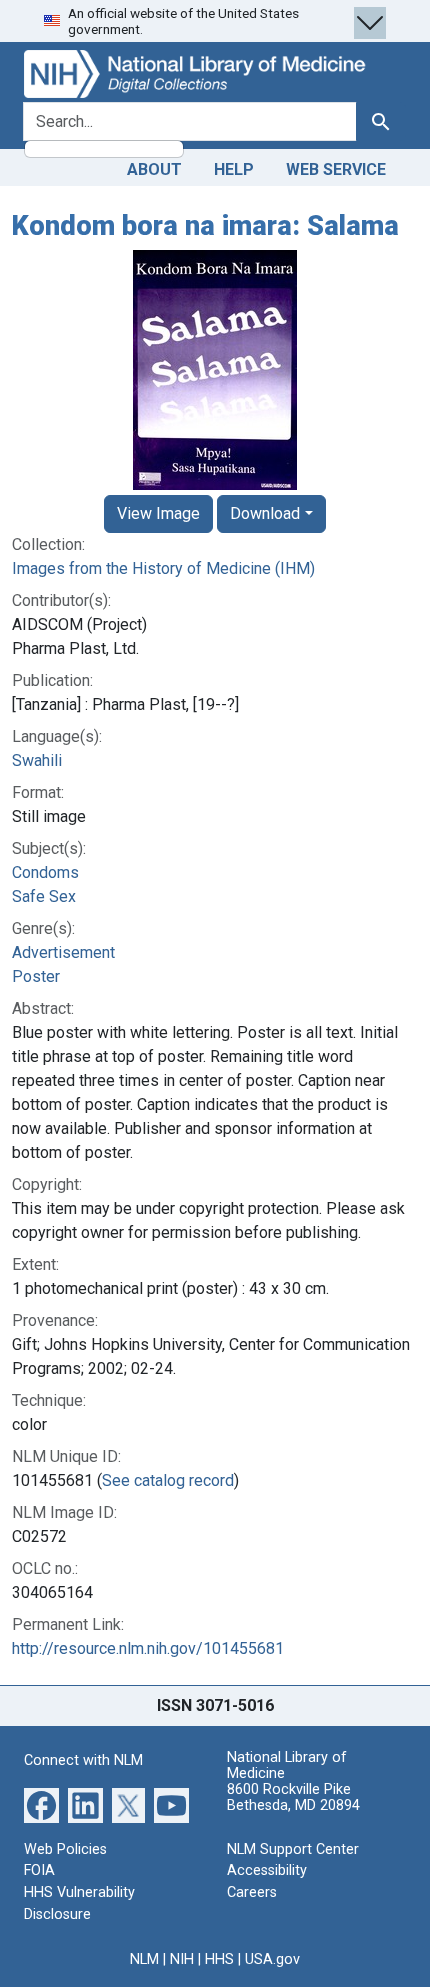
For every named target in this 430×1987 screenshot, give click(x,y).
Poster (36, 976)
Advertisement (63, 952)
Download (265, 513)
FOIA (39, 1870)
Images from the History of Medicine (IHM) (163, 568)
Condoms (45, 872)
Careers (252, 1892)
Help (234, 169)
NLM (144, 1959)
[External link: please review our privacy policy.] (41, 1804)
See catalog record (168, 1480)
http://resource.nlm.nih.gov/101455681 (148, 1648)
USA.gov (272, 1959)
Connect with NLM (83, 1760)
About (154, 169)
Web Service (336, 169)
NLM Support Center (293, 1849)
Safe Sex (44, 896)
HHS (219, 1959)
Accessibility (267, 1870)
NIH (182, 1959)
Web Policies (65, 1849)
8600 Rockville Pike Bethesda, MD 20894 (293, 1797)
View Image (158, 513)
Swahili (37, 760)
